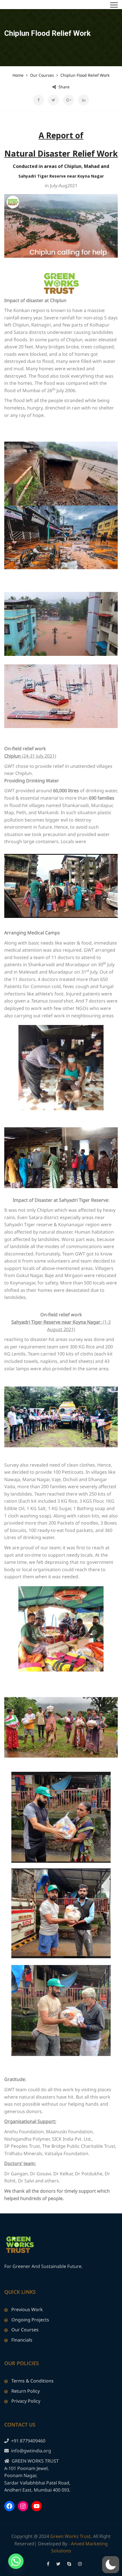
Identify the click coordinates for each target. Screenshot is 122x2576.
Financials (22, 2340)
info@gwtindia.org (31, 2451)
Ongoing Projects (30, 2320)
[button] (111, 2565)
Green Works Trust (71, 2536)
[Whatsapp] (16, 2561)
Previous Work (27, 2309)
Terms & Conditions (32, 2381)
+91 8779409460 (28, 2441)
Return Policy (26, 2391)
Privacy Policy (26, 2401)
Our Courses (25, 2330)
